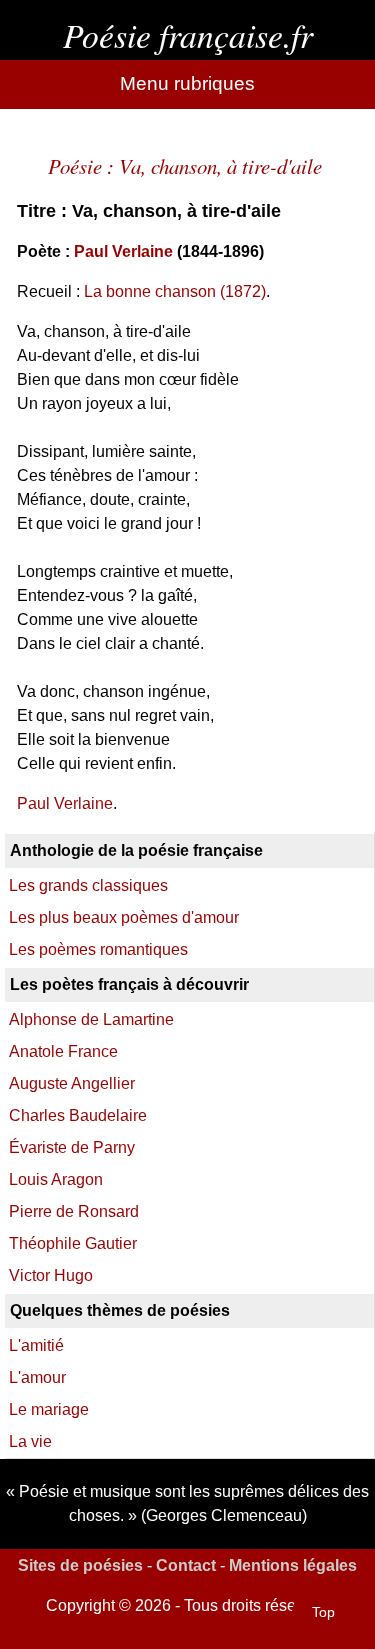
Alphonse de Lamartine (91, 1019)
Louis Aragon (56, 1179)
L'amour (37, 1377)
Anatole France (63, 1051)
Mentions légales (293, 1565)
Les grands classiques (88, 885)
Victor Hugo (51, 1275)
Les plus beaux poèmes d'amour (124, 917)
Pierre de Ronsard (74, 1211)
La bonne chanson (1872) (175, 291)
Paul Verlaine (123, 251)
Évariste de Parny (72, 1147)
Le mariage (49, 1409)
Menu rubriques (187, 83)
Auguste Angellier (72, 1083)
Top (323, 1612)
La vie (30, 1441)
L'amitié (36, 1345)
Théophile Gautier (73, 1243)
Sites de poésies (80, 1565)
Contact (186, 1565)
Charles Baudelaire (78, 1115)
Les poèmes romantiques (98, 949)
